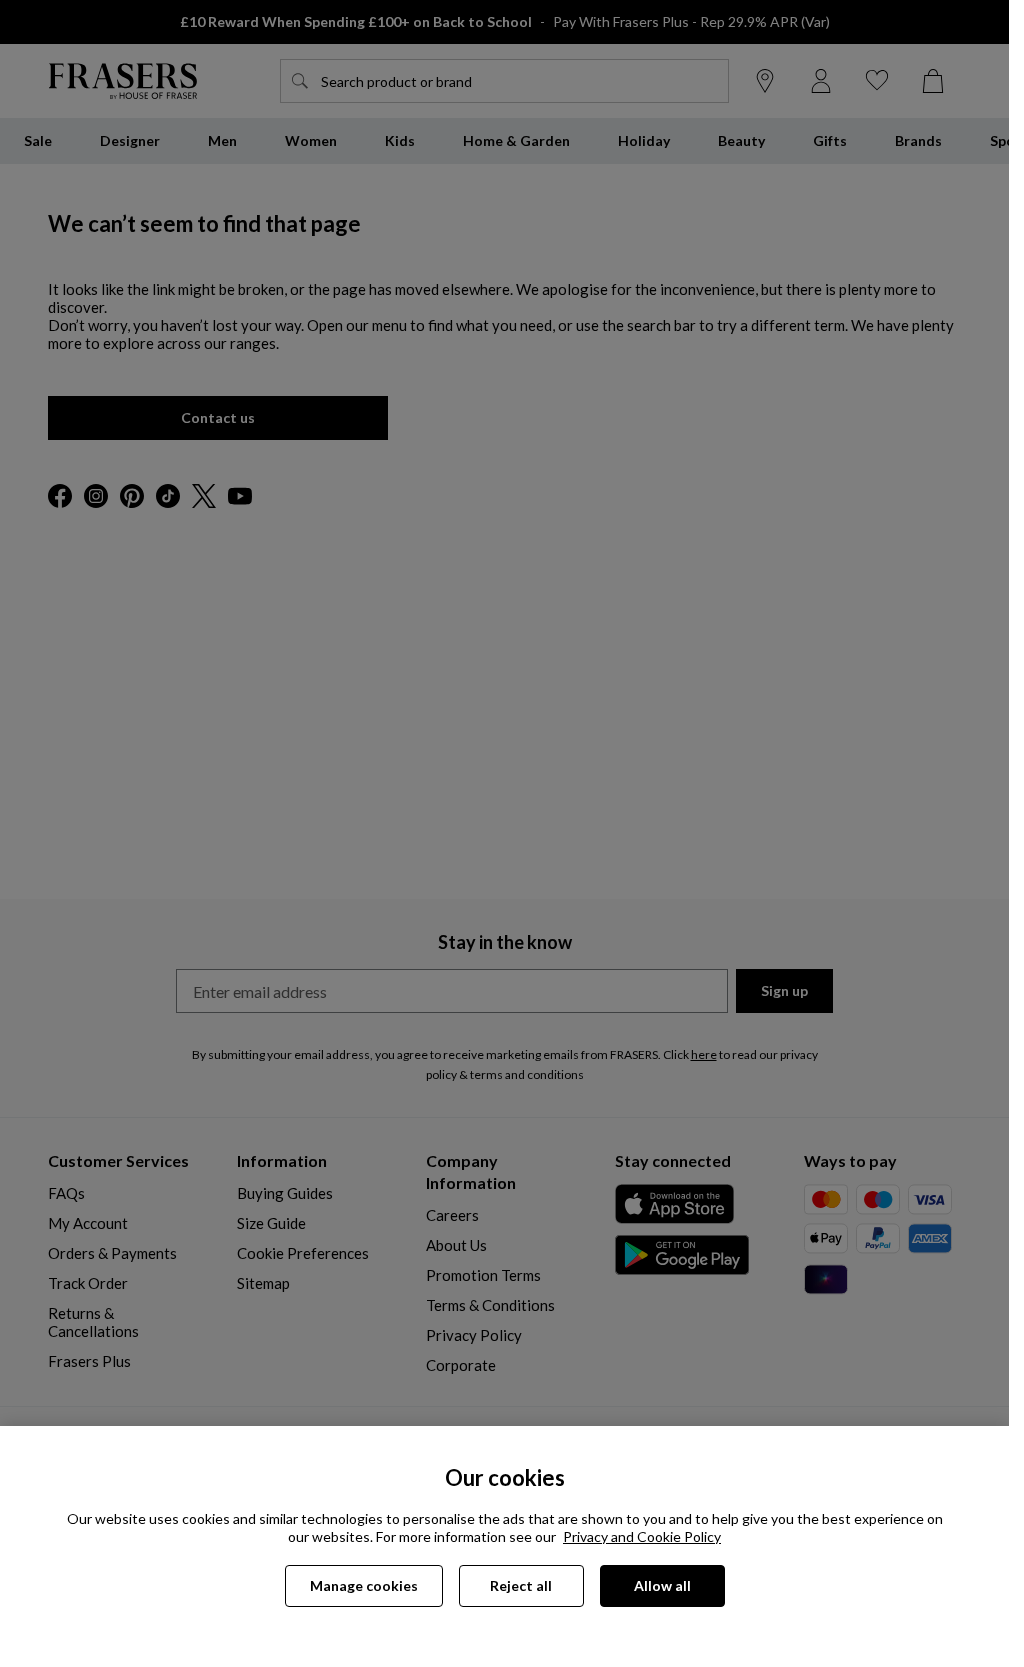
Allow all (662, 1585)
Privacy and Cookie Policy (642, 1536)
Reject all (521, 1585)
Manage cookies (364, 1585)
